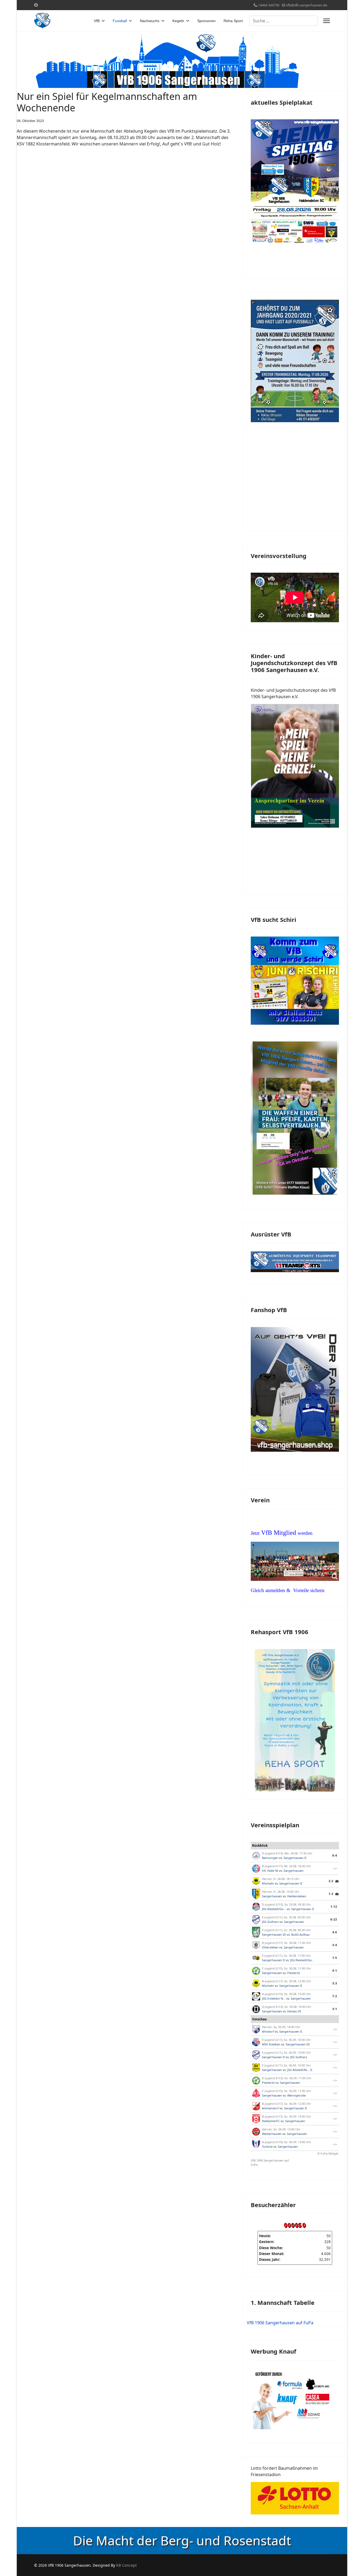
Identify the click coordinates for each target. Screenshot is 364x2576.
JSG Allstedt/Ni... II (300, 2070)
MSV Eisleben (271, 2044)
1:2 (331, 1894)
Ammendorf (270, 2108)
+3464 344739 (269, 5)
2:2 (331, 1881)
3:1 (335, 2009)
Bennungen (270, 1858)
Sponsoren (206, 21)
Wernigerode (296, 2095)
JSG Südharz (270, 1922)
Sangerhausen (294, 1871)
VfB (97, 21)
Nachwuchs (150, 21)
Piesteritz (294, 1973)
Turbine (267, 2146)
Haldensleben (297, 1896)
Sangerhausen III (274, 1934)
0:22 (334, 1919)
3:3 (335, 1983)
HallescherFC (271, 2121)
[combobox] (284, 21)
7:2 (335, 1996)
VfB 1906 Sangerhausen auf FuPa (270, 2163)
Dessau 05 (294, 2011)
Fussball (120, 21)
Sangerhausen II (295, 1858)
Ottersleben (270, 1947)
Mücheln (268, 1883)
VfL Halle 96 (270, 1871)
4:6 (335, 1932)
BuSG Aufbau (300, 1934)
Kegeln (178, 21)
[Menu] (327, 21)
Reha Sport (233, 21)
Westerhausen (272, 2134)
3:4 (335, 1945)
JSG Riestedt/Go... (274, 1909)
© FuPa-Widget (328, 2153)
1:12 (334, 1906)
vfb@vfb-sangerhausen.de (307, 5)
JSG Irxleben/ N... (274, 1998)
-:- (335, 1868)
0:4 (335, 1855)
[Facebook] (36, 5)
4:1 (335, 1970)
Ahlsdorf (268, 2031)
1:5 (335, 1958)
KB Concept (126, 2565)
